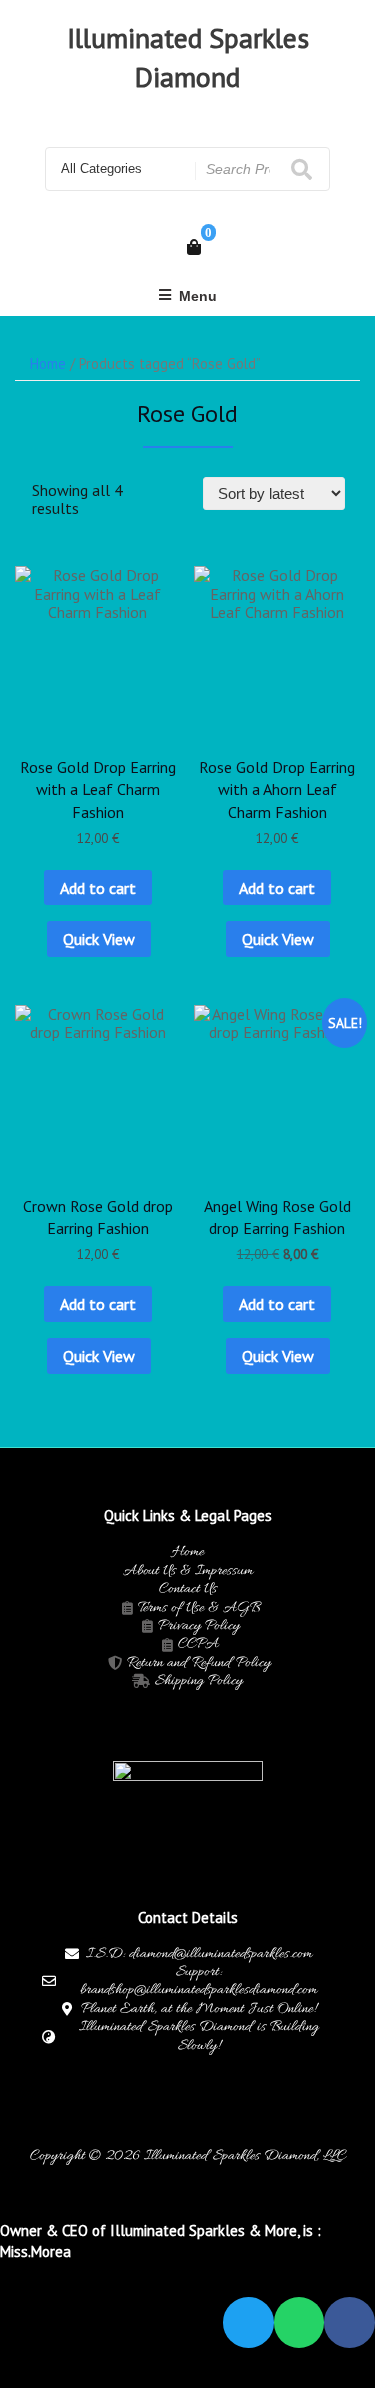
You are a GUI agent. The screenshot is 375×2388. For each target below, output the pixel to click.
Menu (198, 296)
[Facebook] (349, 2322)
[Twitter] (248, 2322)
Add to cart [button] (98, 888)
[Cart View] (194, 247)
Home (48, 363)
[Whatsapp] (299, 2322)
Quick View (99, 939)
